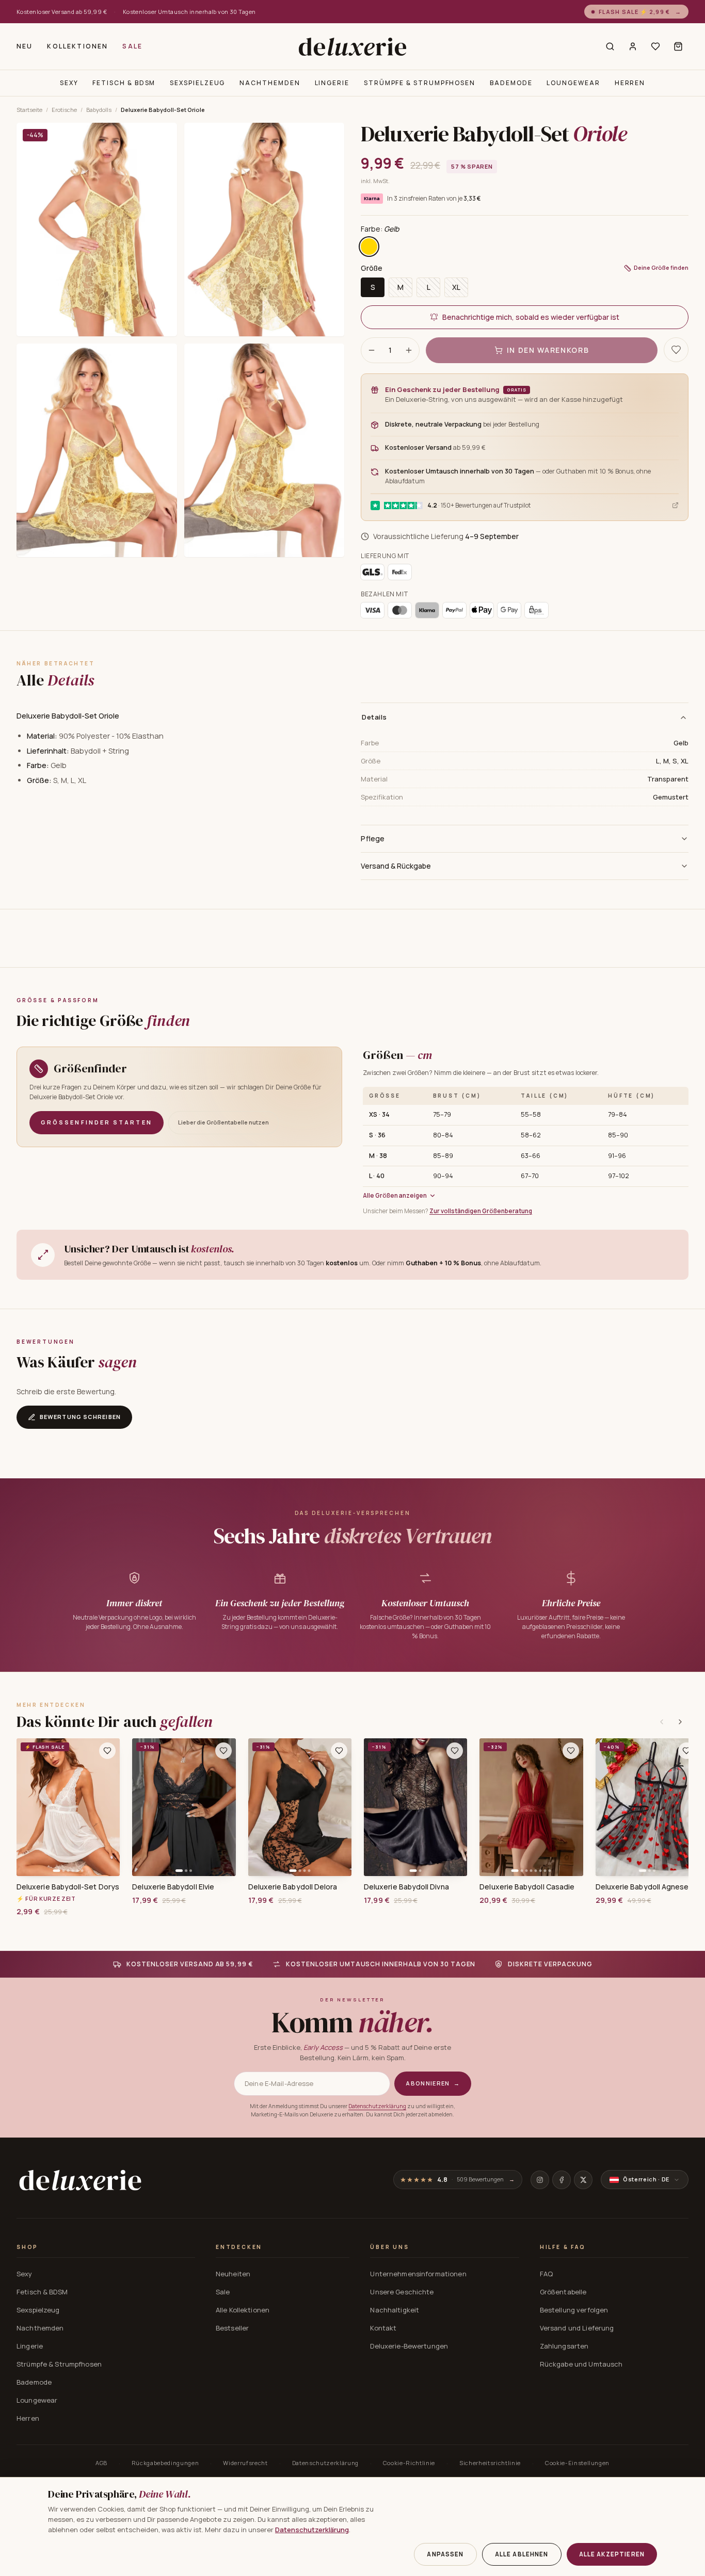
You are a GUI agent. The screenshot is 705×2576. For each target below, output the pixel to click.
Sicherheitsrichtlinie (490, 2463)
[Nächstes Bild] (108, 1807)
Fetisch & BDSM (124, 83)
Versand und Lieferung (577, 2328)
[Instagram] (540, 2180)
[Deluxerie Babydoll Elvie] (184, 1807)
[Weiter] (680, 1722)
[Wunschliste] (655, 46)
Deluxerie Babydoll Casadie (527, 1887)
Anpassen (445, 2554)
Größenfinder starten (97, 1122)
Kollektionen (77, 46)
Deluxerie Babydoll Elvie (173, 1887)
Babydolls (99, 110)
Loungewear (573, 83)
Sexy (69, 83)
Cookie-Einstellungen (577, 2463)
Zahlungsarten (564, 2346)
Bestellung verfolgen (574, 2310)
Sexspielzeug (197, 83)
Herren (630, 83)
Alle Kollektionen (243, 2310)
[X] (583, 2180)
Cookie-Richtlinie (409, 2463)
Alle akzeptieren (612, 2554)
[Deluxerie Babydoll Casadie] (531, 1807)
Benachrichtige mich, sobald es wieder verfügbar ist (531, 317)
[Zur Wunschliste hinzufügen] (107, 1751)
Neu (25, 46)
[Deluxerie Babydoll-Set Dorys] (68, 1807)
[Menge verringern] (372, 350)
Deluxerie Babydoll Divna (406, 1887)
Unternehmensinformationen (418, 2274)
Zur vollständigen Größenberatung (481, 1211)
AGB (101, 2463)
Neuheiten (233, 2274)
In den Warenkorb (548, 350)
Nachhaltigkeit (395, 2310)
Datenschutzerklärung (377, 2106)
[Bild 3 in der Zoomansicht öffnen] (97, 450)
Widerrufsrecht (245, 2463)
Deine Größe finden (661, 267)
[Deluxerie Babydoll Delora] (300, 1807)
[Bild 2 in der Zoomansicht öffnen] (265, 230)
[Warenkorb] (678, 46)
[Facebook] (562, 2180)
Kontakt (383, 2328)
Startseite (29, 110)
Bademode (511, 83)
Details (374, 717)
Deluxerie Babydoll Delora (293, 1887)
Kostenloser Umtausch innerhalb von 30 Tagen (189, 12)
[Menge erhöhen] (409, 350)
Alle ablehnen (522, 2554)
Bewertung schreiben (80, 1417)
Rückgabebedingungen (165, 2463)
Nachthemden (270, 83)
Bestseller (232, 2328)
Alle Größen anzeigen (395, 1195)
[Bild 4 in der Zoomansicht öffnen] (265, 450)
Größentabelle (563, 2292)
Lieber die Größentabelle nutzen (223, 1122)
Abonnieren (433, 2083)
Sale (132, 46)
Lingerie (332, 83)
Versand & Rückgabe (396, 866)
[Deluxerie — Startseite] (352, 46)
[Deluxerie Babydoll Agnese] (647, 1807)
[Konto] (633, 46)
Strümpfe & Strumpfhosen (420, 83)
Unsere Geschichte (402, 2292)
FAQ (546, 2274)
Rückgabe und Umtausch (581, 2364)
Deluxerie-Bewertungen (409, 2346)
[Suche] (610, 46)
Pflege (373, 838)
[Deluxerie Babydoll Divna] (415, 1807)
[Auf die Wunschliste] (676, 350)
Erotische (64, 110)
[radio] (369, 247)
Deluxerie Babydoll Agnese (642, 1887)
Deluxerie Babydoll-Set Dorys (68, 1887)
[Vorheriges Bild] (28, 1807)
